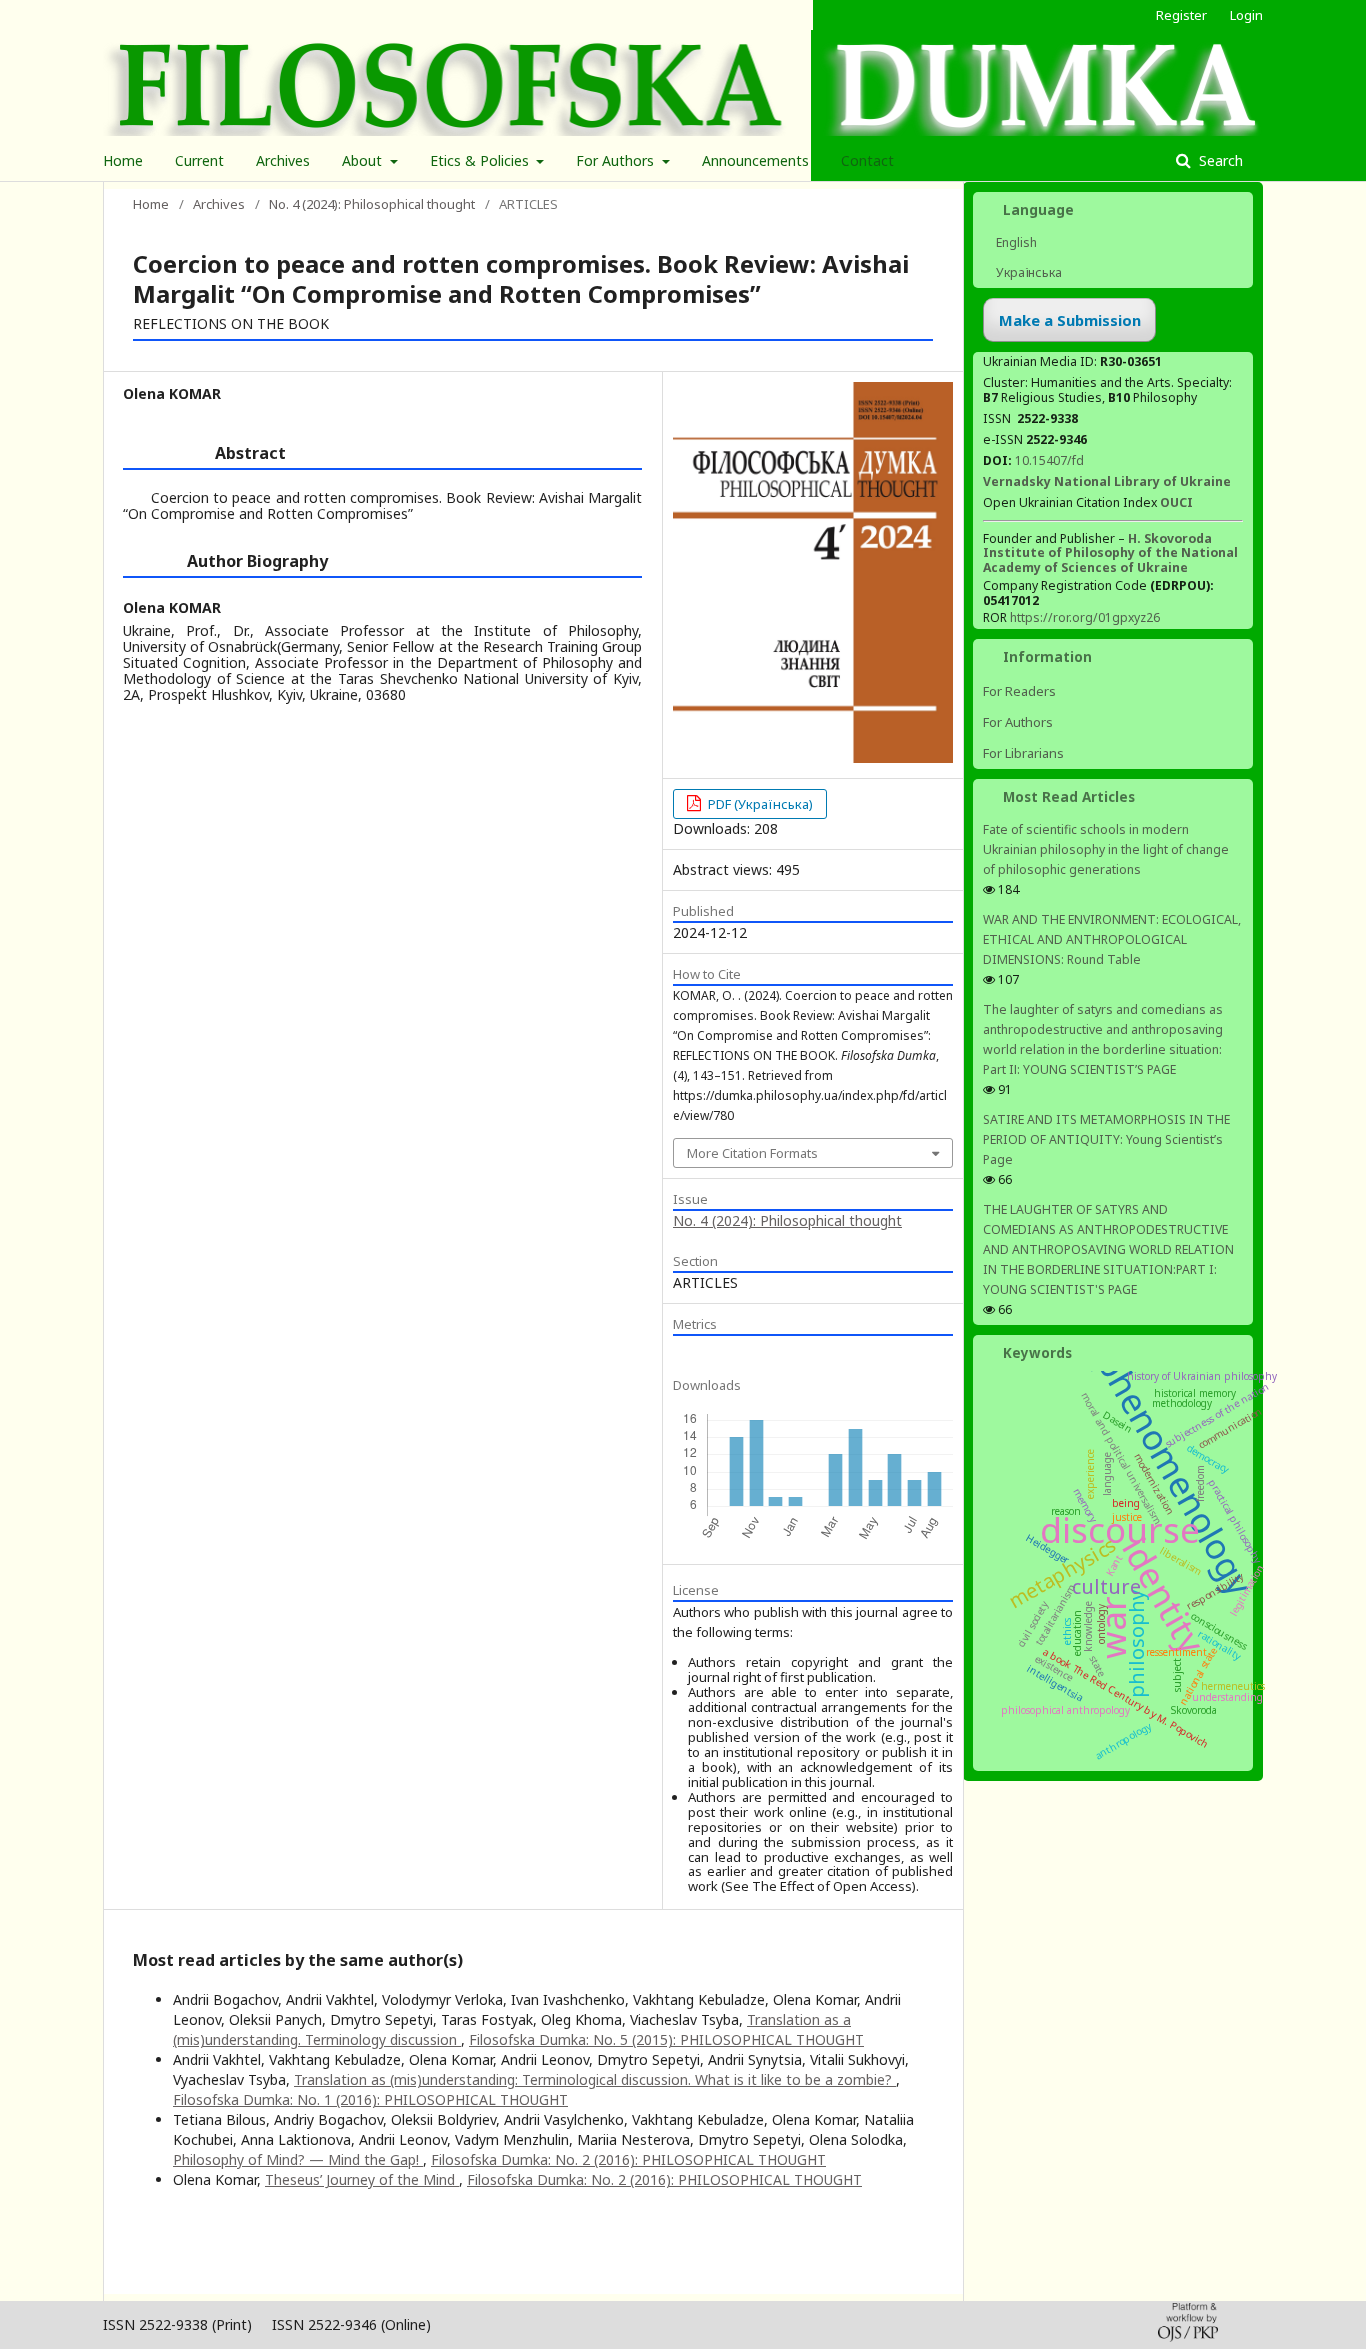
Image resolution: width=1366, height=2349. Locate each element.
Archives (283, 160)
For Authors (617, 160)
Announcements (755, 160)
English (1015, 242)
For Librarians (1023, 753)
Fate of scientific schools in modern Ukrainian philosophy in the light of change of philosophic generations (1106, 849)
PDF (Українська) (759, 804)
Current (199, 160)
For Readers (1019, 691)
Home (123, 160)
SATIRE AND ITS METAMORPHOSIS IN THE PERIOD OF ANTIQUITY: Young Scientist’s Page (1106, 1139)
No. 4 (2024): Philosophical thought (372, 204)
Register (1181, 15)
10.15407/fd (1049, 460)
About (364, 160)
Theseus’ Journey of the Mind (362, 2179)
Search (1219, 160)
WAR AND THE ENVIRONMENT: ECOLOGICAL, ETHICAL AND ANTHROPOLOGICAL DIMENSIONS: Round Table (1112, 939)
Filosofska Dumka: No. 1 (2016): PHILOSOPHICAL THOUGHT (370, 2099)
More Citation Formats (752, 1153)
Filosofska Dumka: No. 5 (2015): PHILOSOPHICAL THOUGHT (666, 2039)
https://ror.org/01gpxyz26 (1085, 617)
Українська (1027, 272)
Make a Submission (1070, 320)
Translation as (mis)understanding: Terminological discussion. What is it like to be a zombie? (595, 2079)
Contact (867, 160)
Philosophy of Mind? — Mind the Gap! (298, 2159)
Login (1246, 15)
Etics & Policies (481, 160)
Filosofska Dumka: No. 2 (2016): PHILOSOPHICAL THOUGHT (628, 2159)
